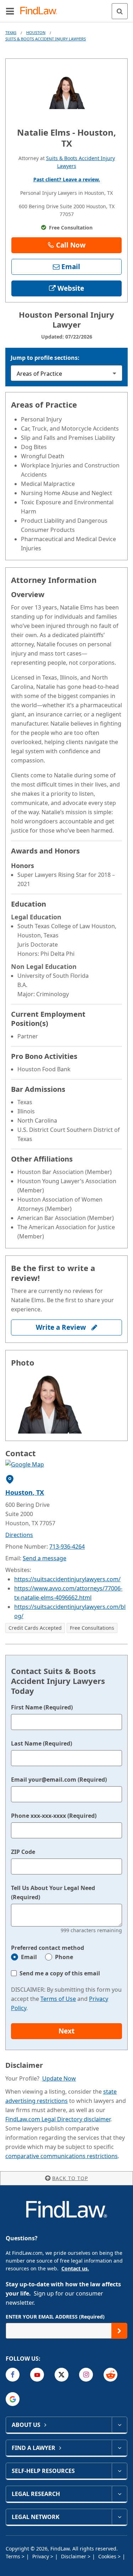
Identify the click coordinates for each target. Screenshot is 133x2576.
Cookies (108, 2556)
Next (66, 2031)
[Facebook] (13, 2375)
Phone (64, 1957)
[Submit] (119, 2331)
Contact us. (75, 2268)
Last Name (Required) (41, 1743)
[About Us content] (119, 2425)
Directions (19, 1535)
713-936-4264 (67, 1547)
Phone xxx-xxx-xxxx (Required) (54, 1816)
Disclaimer (74, 2556)
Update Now (59, 2078)
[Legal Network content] (119, 2517)
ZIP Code (23, 1852)
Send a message (45, 1558)
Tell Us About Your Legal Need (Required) (53, 1893)
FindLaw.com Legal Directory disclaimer (58, 2119)
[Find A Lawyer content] (119, 2448)
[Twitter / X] (62, 2375)
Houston (36, 32)
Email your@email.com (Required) (59, 1780)
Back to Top (70, 2178)
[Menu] (10, 11)
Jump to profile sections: (45, 358)
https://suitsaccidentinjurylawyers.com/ (67, 1579)
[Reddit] (110, 2375)
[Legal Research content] (119, 2494)
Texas (11, 32)
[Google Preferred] (13, 2399)
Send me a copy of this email (60, 1973)
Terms (14, 2556)
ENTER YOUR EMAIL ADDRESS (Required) (55, 2317)
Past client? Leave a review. (67, 179)
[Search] (120, 11)
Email (29, 1957)
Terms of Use (58, 1999)
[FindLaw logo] (41, 11)
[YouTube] (37, 2375)
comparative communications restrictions (62, 2156)
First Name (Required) (42, 1707)
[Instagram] (86, 2375)
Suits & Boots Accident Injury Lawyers (46, 39)
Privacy (41, 2556)
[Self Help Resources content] (119, 2471)
